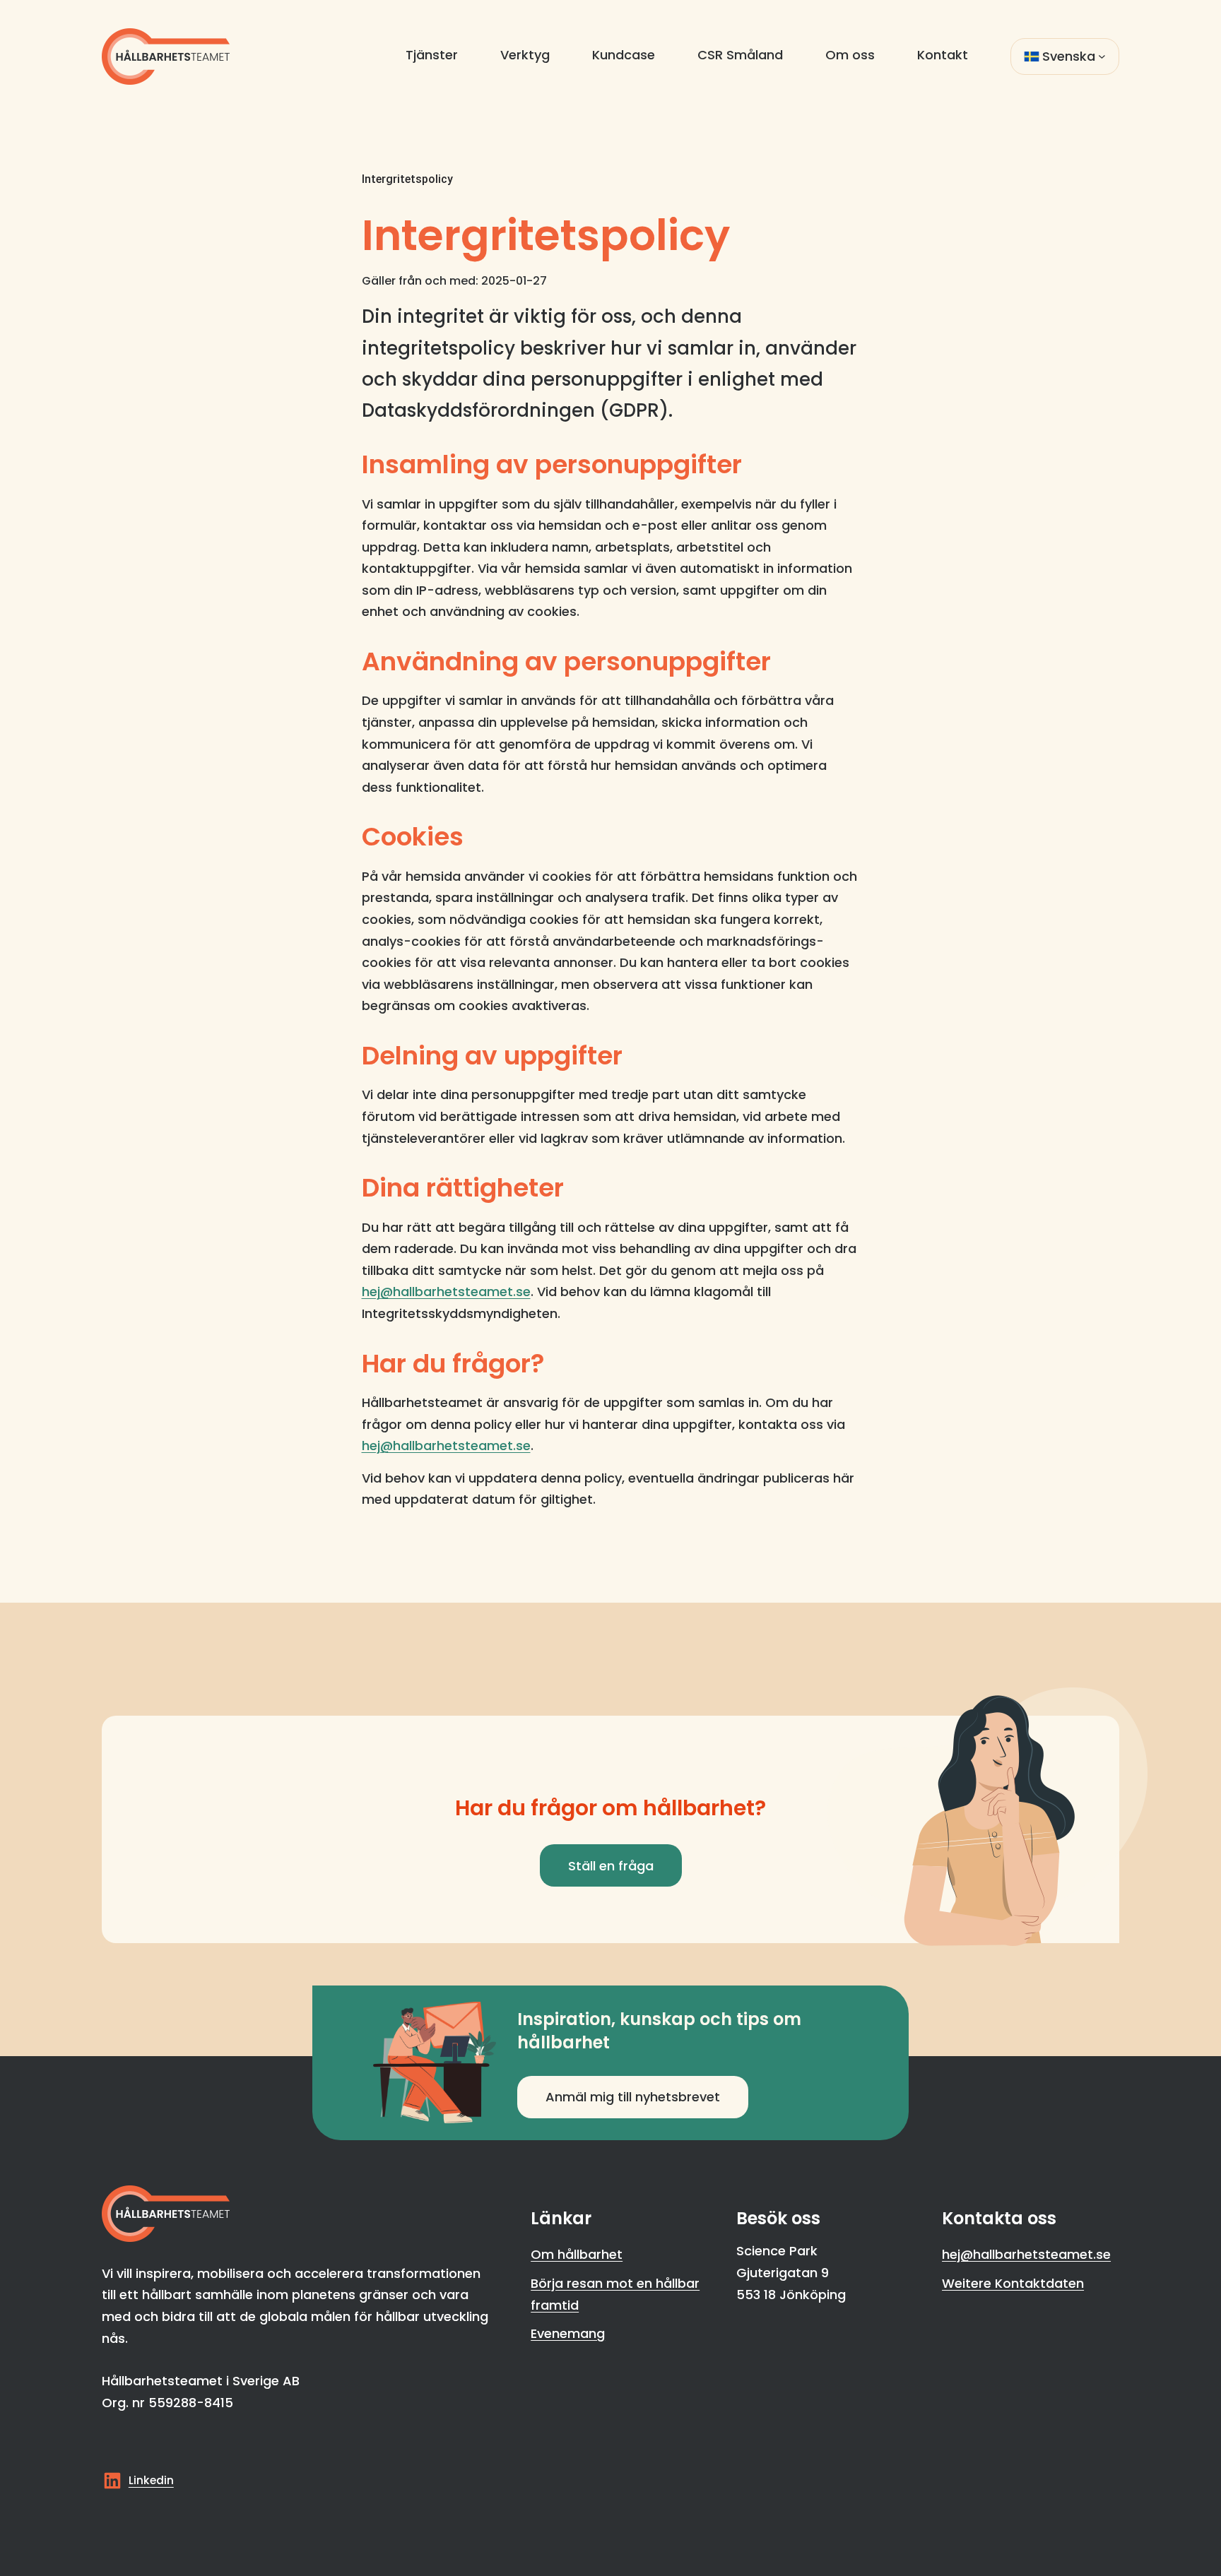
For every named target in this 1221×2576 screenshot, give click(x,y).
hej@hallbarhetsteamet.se (446, 1292)
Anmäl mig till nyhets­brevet (633, 2097)
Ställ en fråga (611, 1866)
